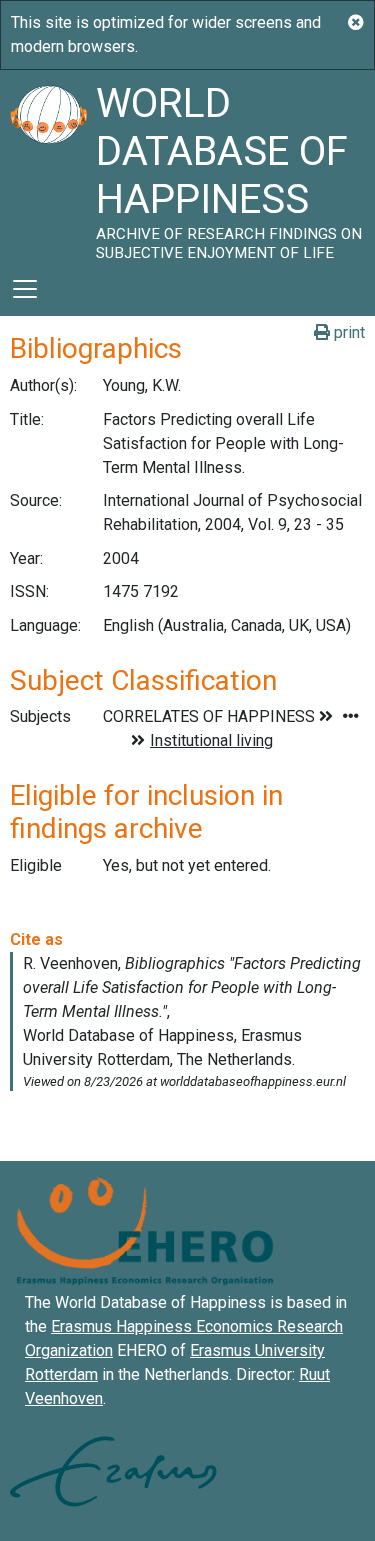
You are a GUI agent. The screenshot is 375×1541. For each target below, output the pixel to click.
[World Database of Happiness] (48, 166)
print (347, 332)
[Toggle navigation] (25, 289)
